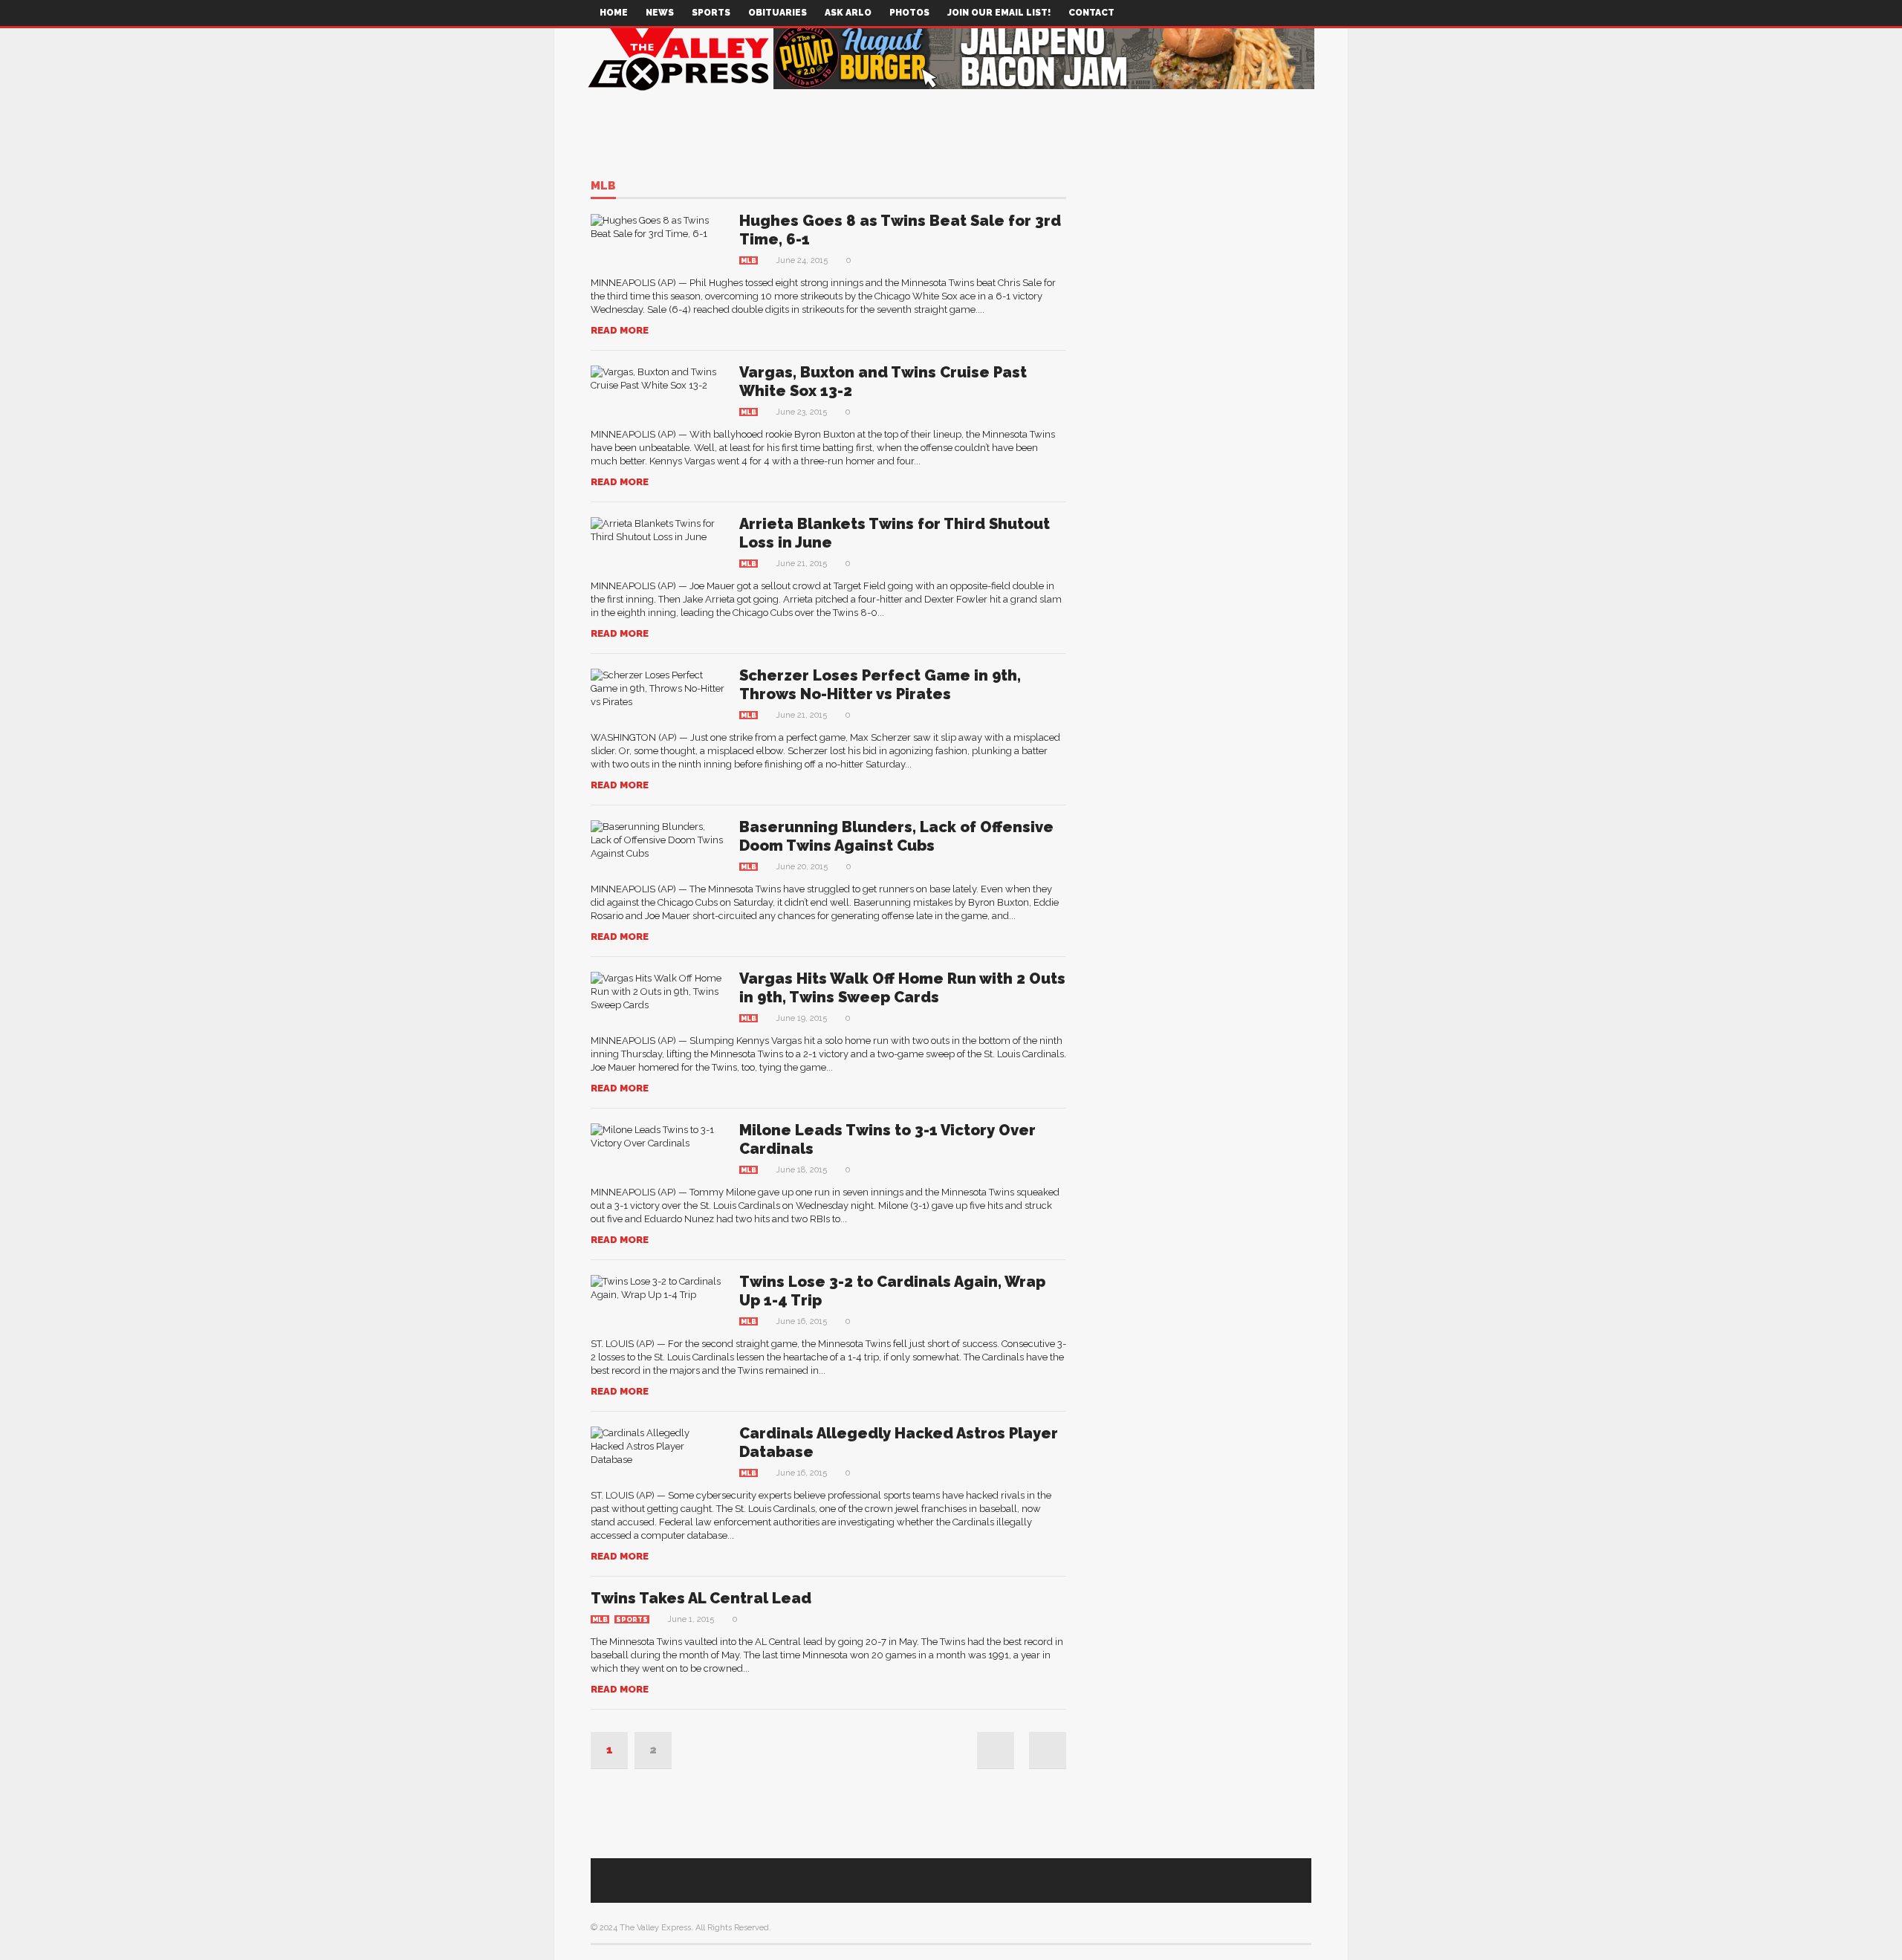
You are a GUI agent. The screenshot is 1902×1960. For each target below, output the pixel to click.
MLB (603, 186)
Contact (1091, 13)
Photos (909, 13)
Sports (711, 13)
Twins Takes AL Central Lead (701, 1598)
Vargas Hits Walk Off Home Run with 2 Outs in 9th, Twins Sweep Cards (902, 988)
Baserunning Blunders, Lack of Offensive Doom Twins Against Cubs (896, 836)
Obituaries (778, 13)
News (660, 13)
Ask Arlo (848, 13)
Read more (620, 330)
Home (614, 13)
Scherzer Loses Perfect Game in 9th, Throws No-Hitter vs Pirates (880, 685)
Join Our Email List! (999, 13)
